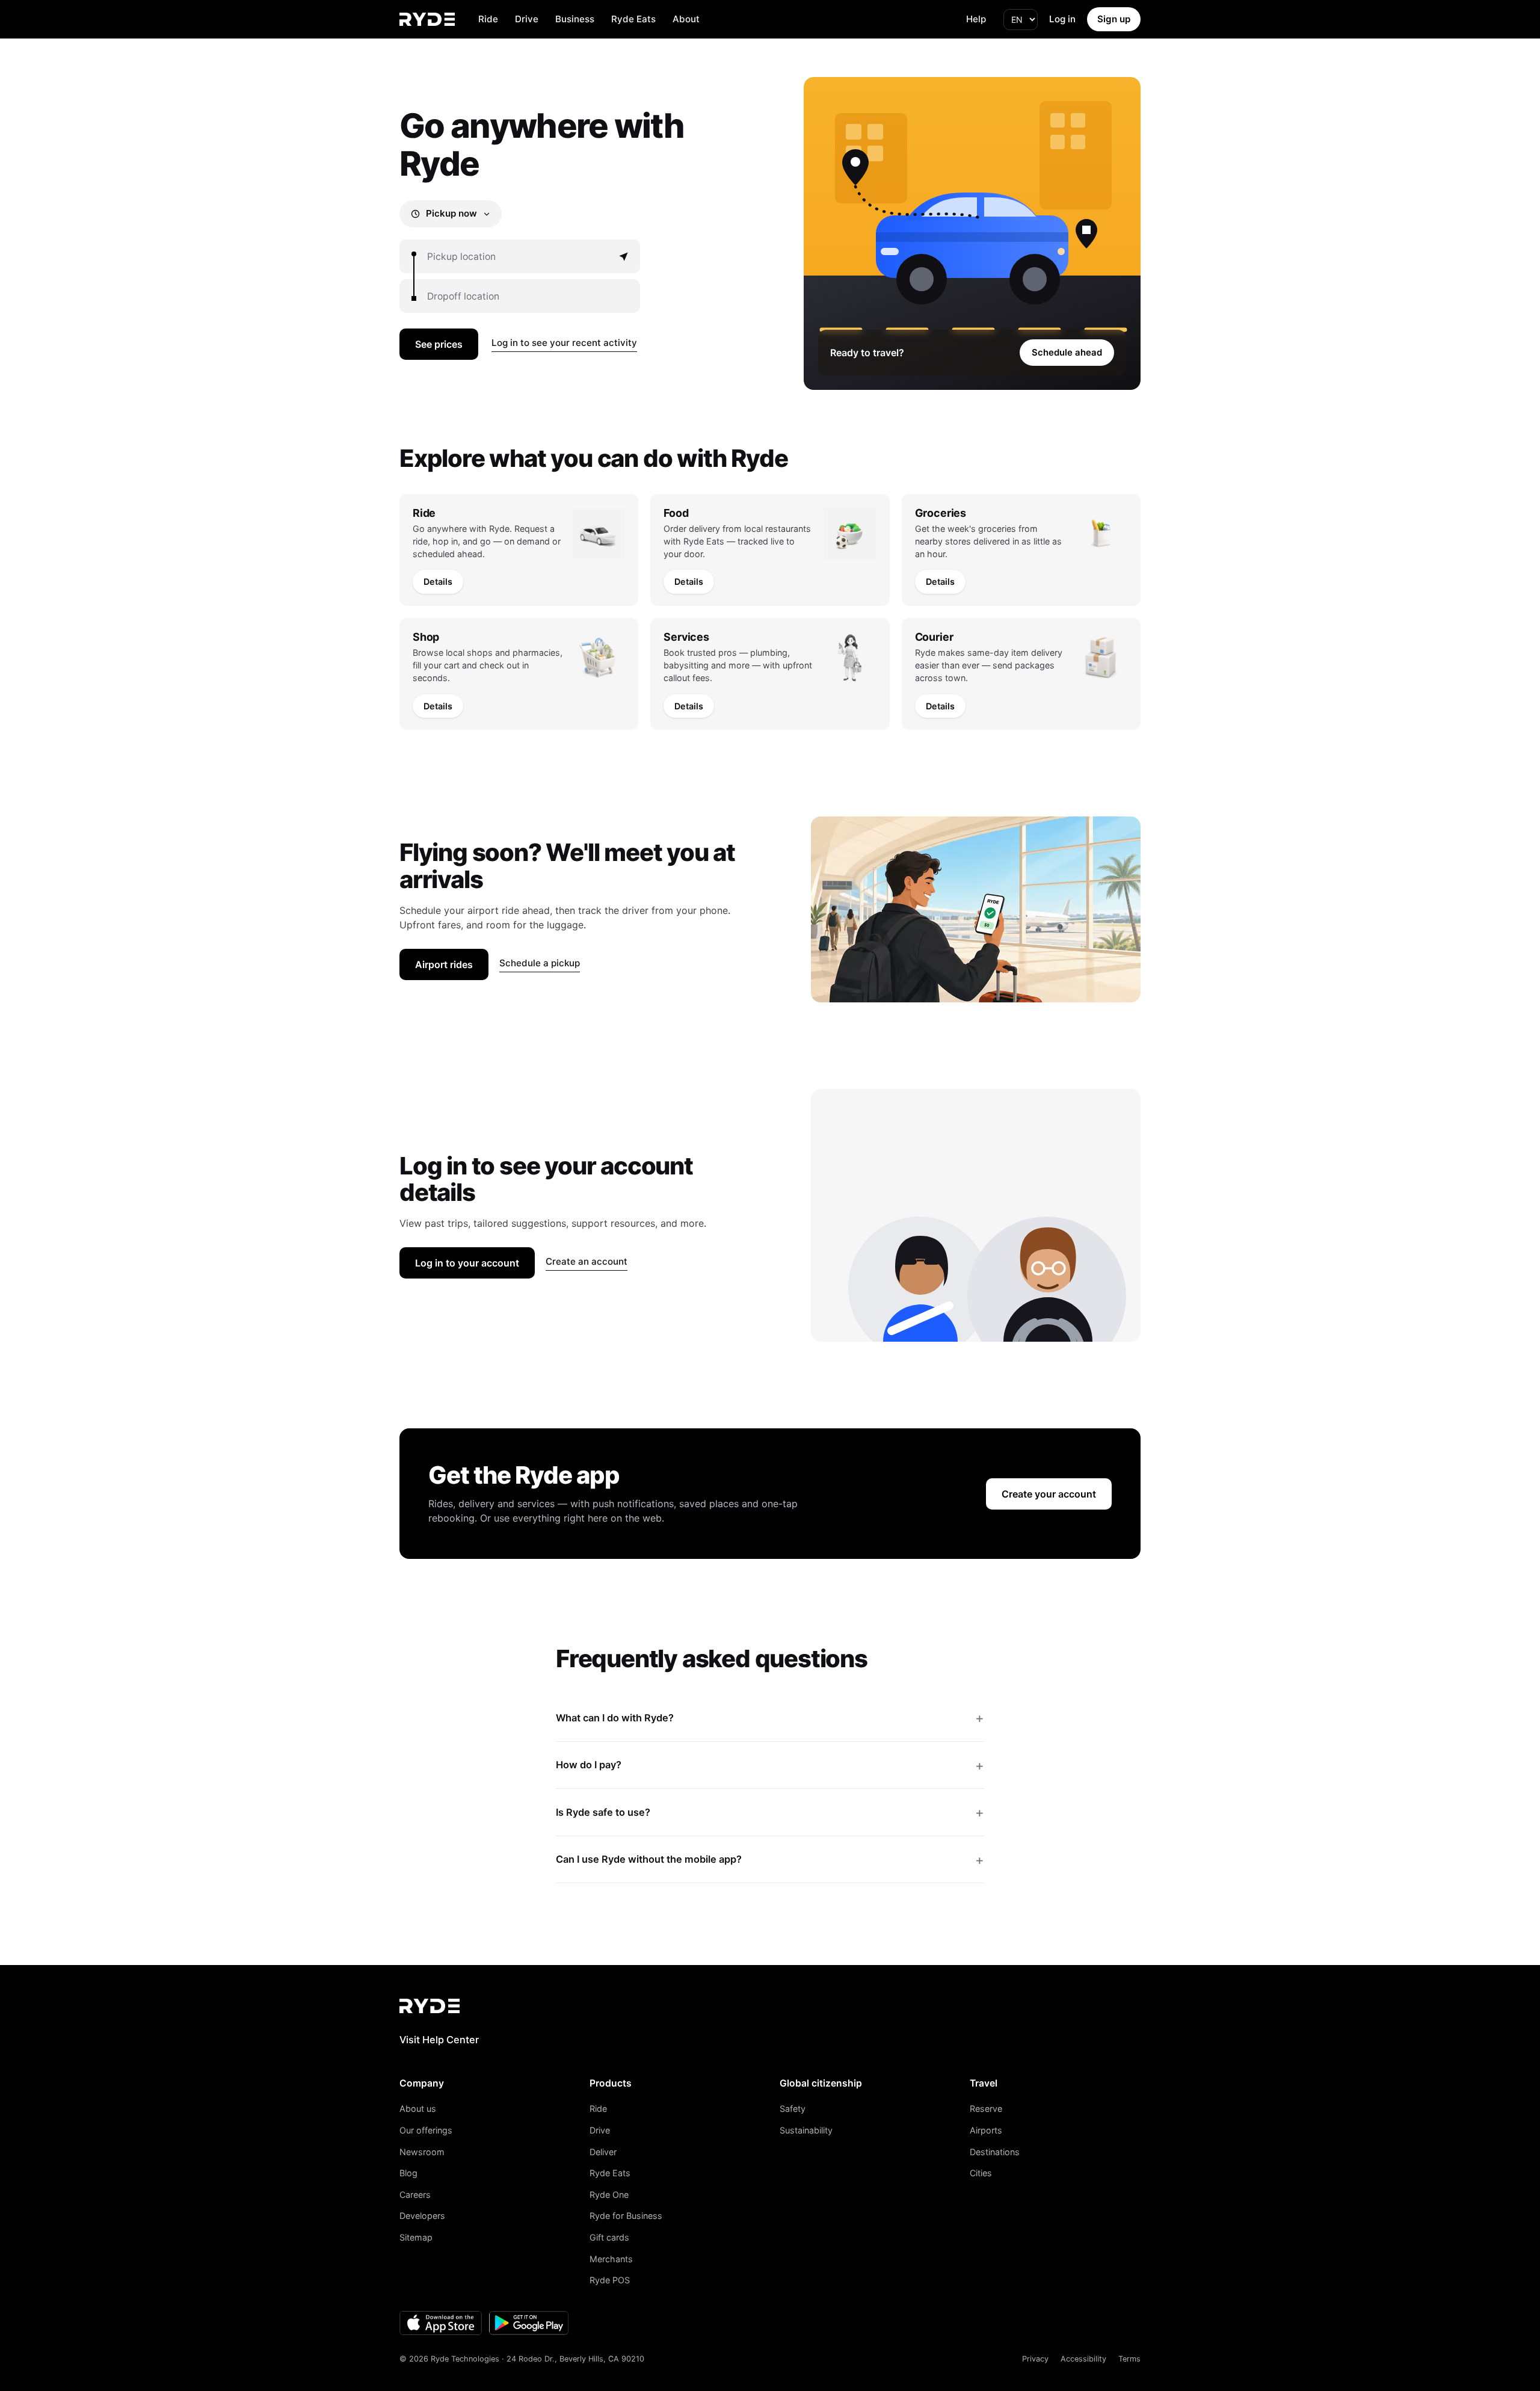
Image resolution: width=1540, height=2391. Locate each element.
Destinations (995, 2152)
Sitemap (416, 2237)
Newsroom (422, 2152)
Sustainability (806, 2130)
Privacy (1035, 2359)
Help (976, 19)
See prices (439, 344)
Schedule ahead (1067, 353)
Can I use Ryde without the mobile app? (649, 1859)
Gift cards (609, 2237)
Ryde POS (610, 2280)
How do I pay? (589, 1765)
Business (575, 19)
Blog (408, 2173)
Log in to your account (467, 1263)
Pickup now (451, 213)
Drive (527, 19)
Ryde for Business (626, 2216)
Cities (981, 2173)
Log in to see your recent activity (564, 343)
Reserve (986, 2109)
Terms (1129, 2359)
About (686, 19)
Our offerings (426, 2130)
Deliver (603, 2152)
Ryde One (609, 2195)
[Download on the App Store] (441, 2323)
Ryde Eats (633, 19)
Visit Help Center (439, 2040)
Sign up (1114, 19)
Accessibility (1083, 2359)
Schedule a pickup (540, 963)
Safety (793, 2109)
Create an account (587, 1261)
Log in (1062, 19)
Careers (415, 2195)
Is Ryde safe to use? (603, 1812)
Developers (422, 2216)
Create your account (1049, 1494)
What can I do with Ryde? (615, 1718)
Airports (986, 2130)
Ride (488, 19)
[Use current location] (623, 256)
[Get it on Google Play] (529, 2323)
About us (418, 2109)
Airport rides (444, 964)
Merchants (611, 2259)
